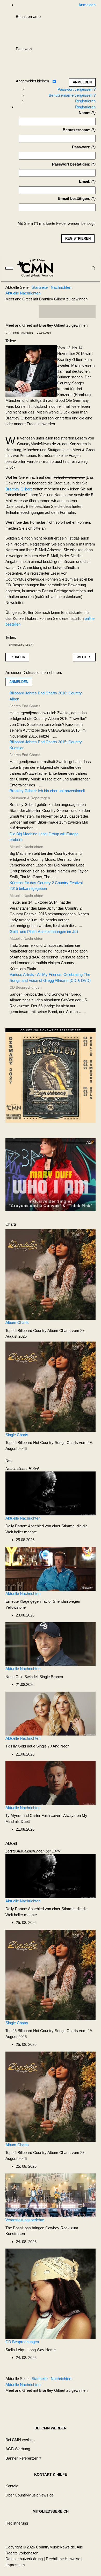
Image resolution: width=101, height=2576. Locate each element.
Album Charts (17, 1322)
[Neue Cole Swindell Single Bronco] (51, 1644)
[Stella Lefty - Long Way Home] (51, 2293)
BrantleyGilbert (21, 645)
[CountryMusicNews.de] (37, 268)
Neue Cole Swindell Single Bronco (34, 1677)
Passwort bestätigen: (71, 164)
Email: (85, 181)
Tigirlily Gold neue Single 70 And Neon (37, 1746)
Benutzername (28, 17)
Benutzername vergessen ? (72, 95)
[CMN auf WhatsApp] (67, 312)
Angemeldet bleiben (32, 81)
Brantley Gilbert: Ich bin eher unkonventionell (47, 791)
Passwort (24, 49)
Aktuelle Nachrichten (23, 1518)
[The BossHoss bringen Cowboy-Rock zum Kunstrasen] (51, 2195)
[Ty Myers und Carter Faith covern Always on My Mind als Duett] (51, 1782)
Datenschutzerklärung (24, 2559)
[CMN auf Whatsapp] (70, 2403)
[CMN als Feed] (88, 312)
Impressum (15, 2565)
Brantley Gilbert (19, 489)
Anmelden (19, 682)
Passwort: (81, 147)
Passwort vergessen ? (77, 89)
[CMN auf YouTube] (77, 312)
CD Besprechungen (22, 2342)
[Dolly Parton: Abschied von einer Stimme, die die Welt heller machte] (51, 1493)
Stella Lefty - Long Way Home (31, 2350)
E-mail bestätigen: (74, 198)
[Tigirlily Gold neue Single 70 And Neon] (51, 1713)
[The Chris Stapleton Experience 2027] (51, 1077)
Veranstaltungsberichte (25, 2220)
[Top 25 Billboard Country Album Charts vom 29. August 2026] (51, 1274)
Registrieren (85, 101)
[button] (23, 2458)
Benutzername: (77, 130)
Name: (85, 113)
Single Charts (17, 1435)
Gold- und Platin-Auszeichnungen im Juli (44, 932)
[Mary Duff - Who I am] (51, 1174)
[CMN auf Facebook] (46, 312)
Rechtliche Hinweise (63, 2559)
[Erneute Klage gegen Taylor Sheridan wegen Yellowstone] (51, 1568)
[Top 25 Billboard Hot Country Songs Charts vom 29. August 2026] (51, 1386)
